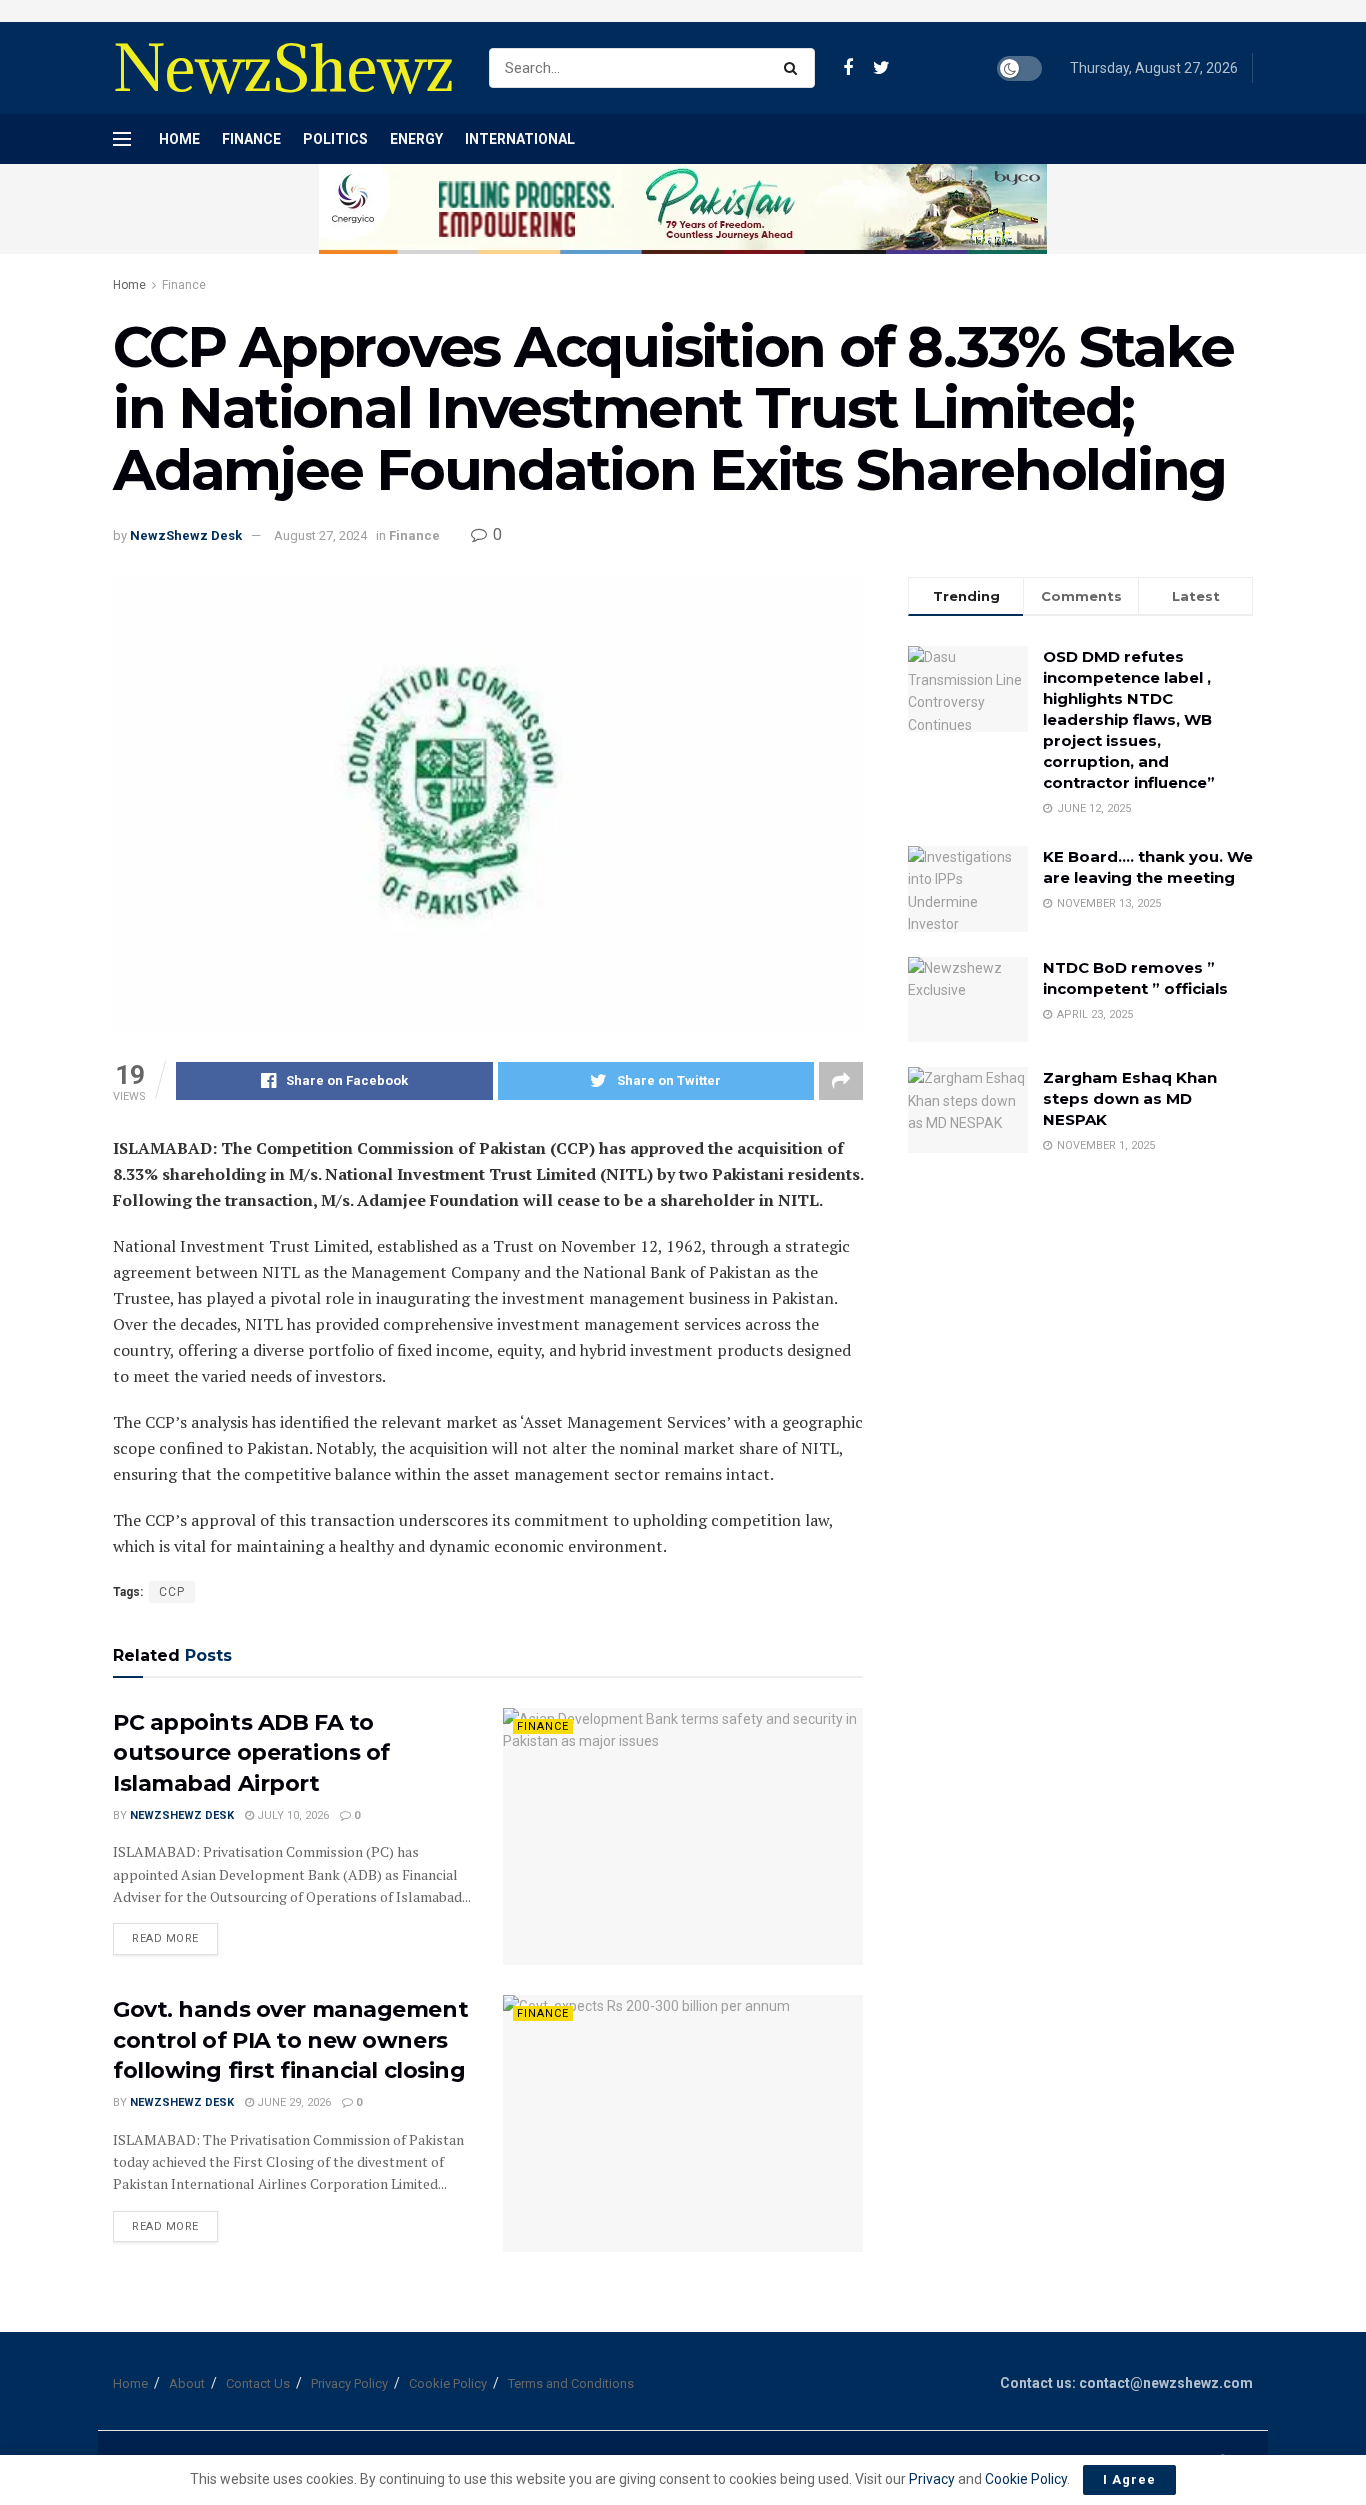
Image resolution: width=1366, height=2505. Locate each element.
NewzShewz (283, 68)
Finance (251, 139)
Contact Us (258, 2383)
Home (179, 139)
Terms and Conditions (571, 2383)
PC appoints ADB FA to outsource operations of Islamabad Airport (251, 1753)
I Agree (1129, 2479)
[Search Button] (794, 68)
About (187, 2383)
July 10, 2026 (291, 1815)
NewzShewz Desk (186, 535)
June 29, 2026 (292, 2102)
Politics (335, 139)
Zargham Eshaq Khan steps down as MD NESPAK (1130, 1098)
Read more (165, 1938)
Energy (416, 139)
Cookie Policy (448, 2383)
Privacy (933, 2479)
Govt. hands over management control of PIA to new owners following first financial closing (290, 2040)
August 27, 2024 (320, 535)
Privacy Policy (349, 2383)
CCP (172, 1592)
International (520, 139)
